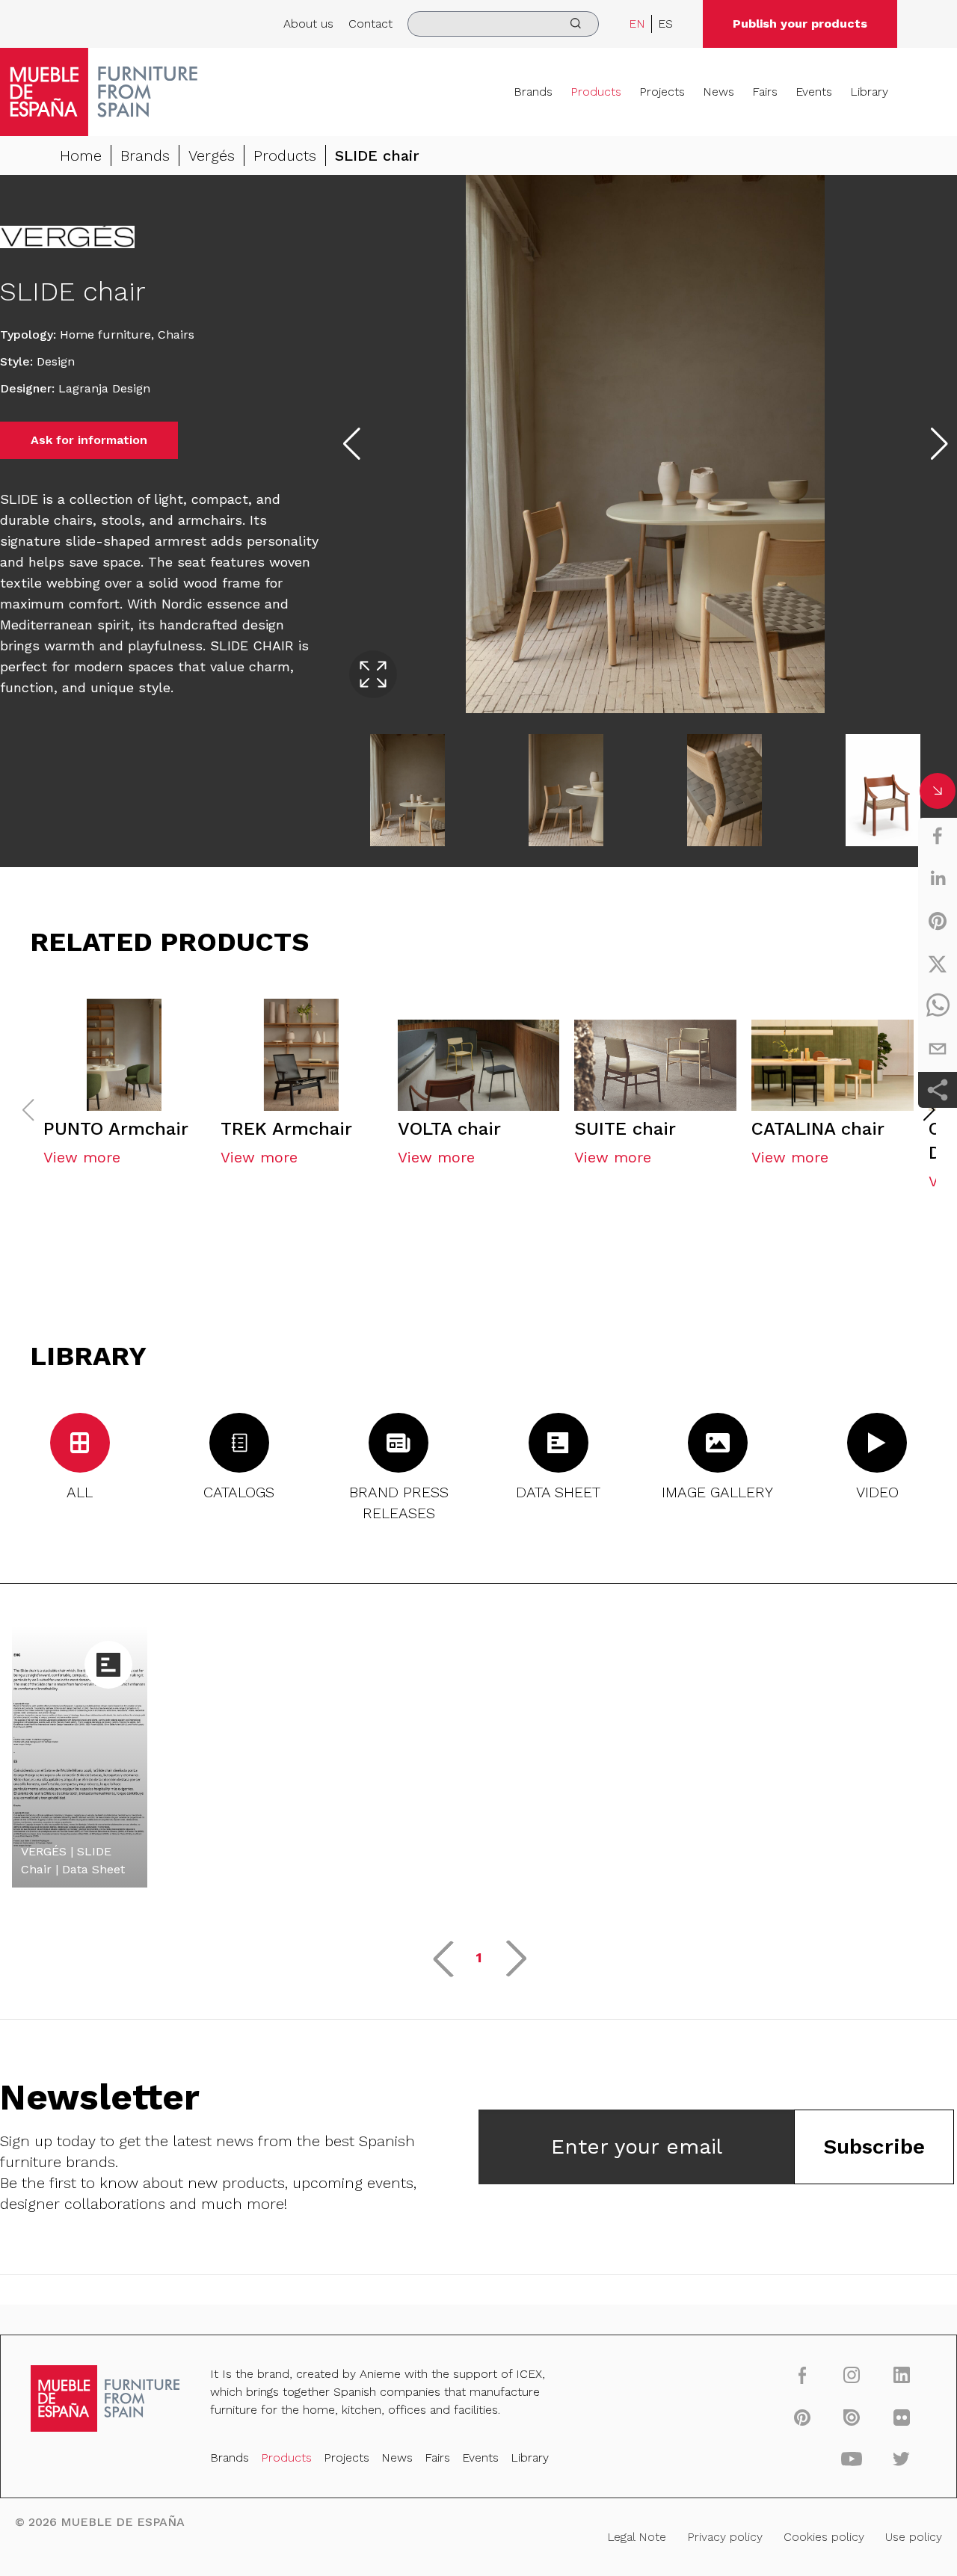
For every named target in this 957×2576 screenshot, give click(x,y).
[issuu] (852, 2417)
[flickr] (901, 2417)
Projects (662, 92)
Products (596, 92)
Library (869, 92)
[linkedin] (938, 878)
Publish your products (800, 24)
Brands (533, 92)
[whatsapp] (938, 1006)
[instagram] (852, 2375)
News (718, 92)
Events (814, 92)
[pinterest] (938, 921)
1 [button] (479, 1957)
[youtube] (852, 2459)
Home (81, 155)
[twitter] (938, 964)
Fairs (765, 92)
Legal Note (637, 2537)
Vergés (212, 155)
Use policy (914, 2537)
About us (308, 24)
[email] (938, 1049)
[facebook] (938, 836)
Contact (370, 24)
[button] (929, 1110)
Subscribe (874, 2147)
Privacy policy (725, 2537)
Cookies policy (824, 2537)
